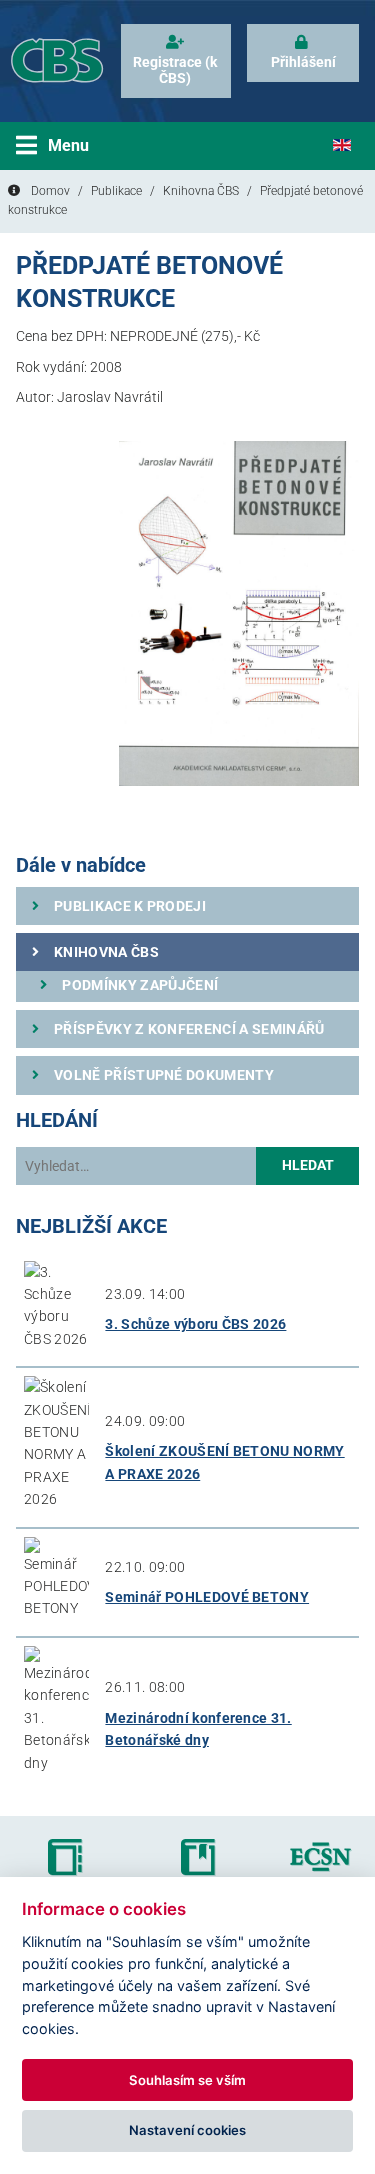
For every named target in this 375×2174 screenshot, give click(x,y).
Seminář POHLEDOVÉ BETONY (207, 1597)
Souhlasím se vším (187, 2080)
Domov (50, 191)
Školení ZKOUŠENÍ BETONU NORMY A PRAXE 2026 (224, 1462)
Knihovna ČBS (201, 191)
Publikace (116, 191)
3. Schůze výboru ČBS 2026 (195, 1324)
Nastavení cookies (187, 2130)
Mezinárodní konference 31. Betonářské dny (198, 1729)
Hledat (308, 1165)
